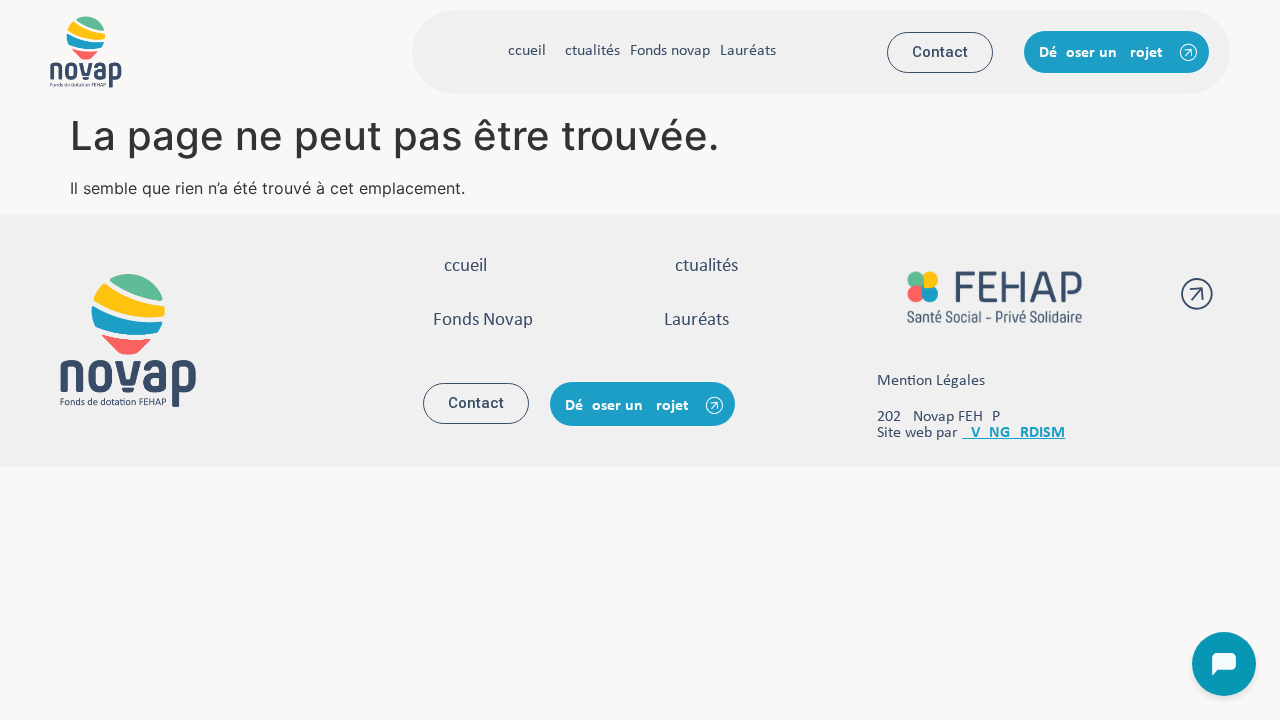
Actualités (588, 51)
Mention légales (931, 381)
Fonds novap (670, 51)
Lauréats (748, 51)
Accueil (522, 51)
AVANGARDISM (1013, 433)
